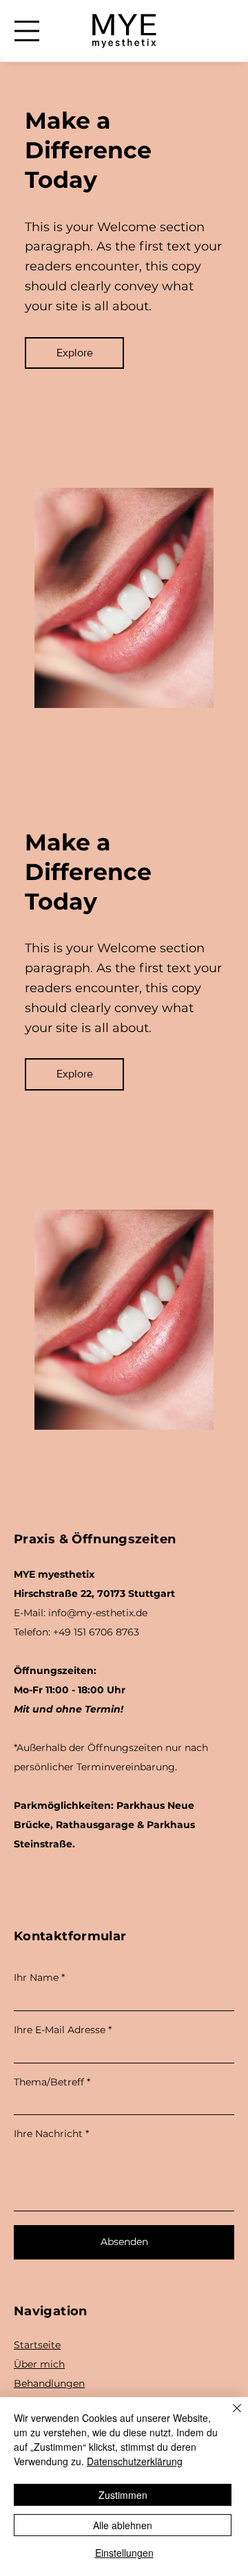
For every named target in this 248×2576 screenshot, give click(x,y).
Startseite (37, 2345)
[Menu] (27, 31)
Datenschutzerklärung (135, 2461)
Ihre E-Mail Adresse (60, 2030)
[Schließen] (229, 2416)
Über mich (39, 2364)
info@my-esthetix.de (98, 1613)
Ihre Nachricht (48, 2134)
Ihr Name (36, 1977)
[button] (74, 353)
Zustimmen (123, 2495)
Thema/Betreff (49, 2082)
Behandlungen (49, 2383)
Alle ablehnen (123, 2525)
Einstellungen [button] (124, 2553)
